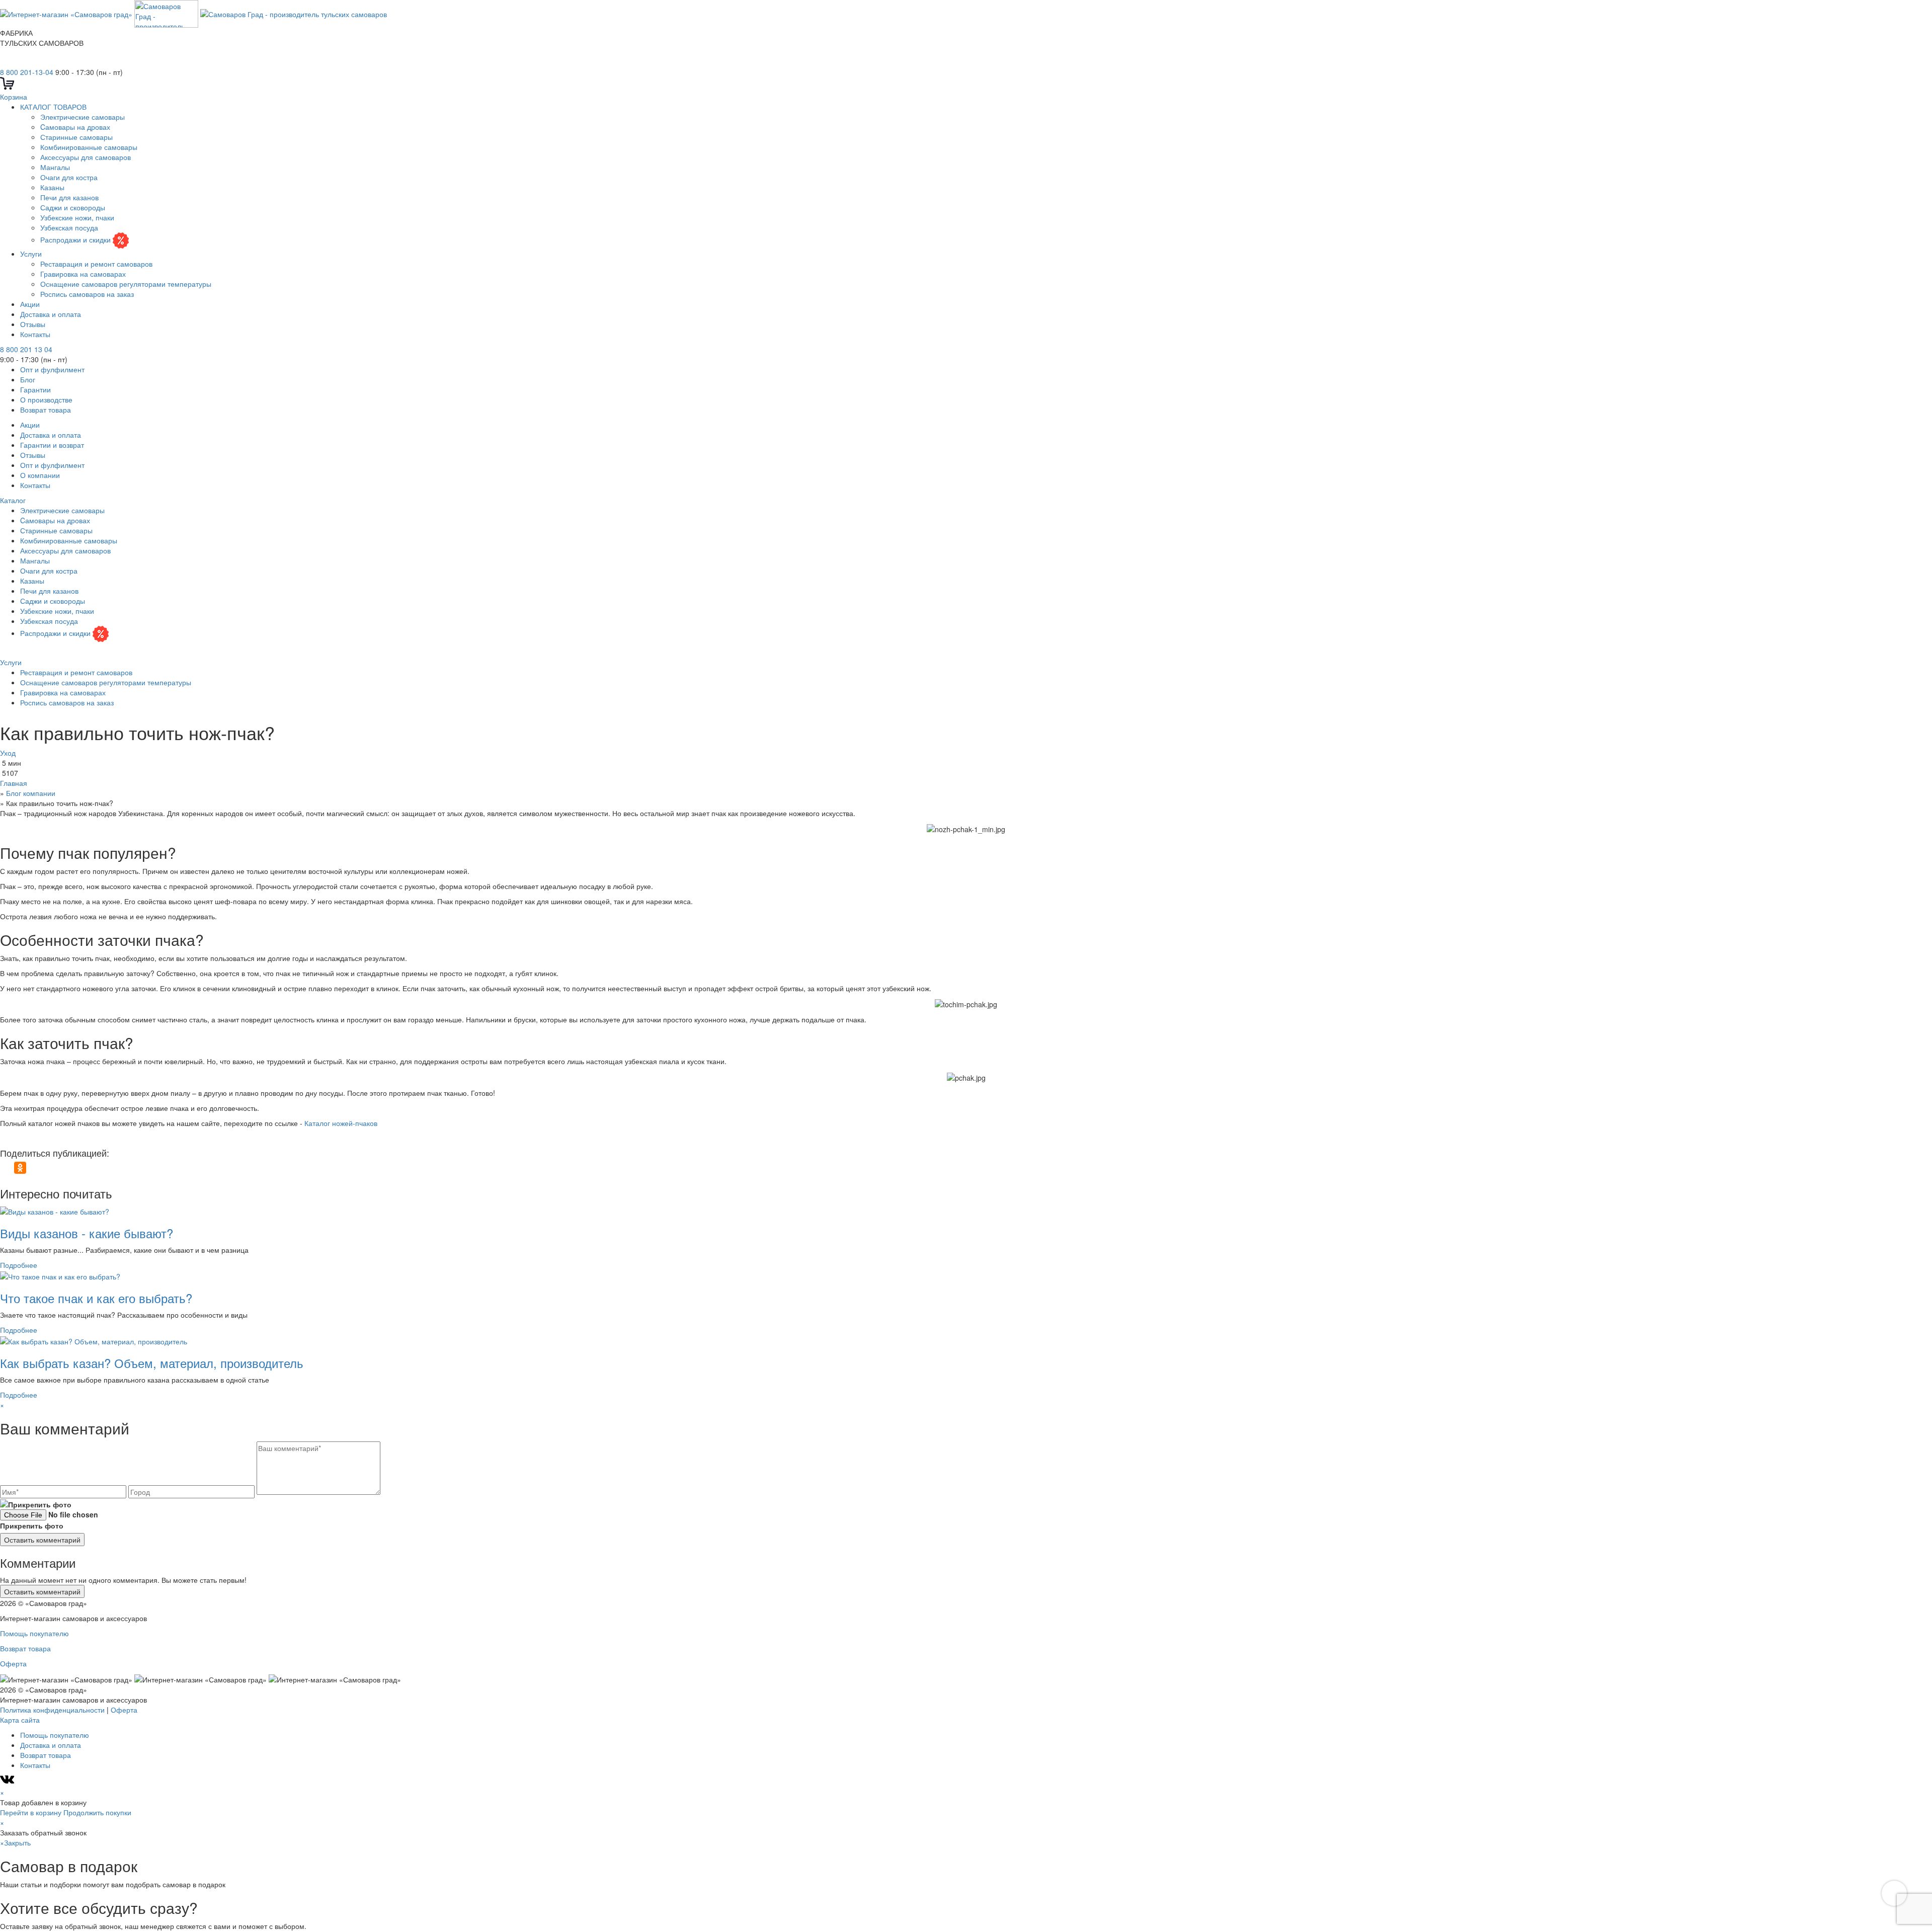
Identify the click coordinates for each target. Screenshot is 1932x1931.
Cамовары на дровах (75, 127)
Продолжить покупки (97, 1812)
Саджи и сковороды (73, 207)
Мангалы (55, 167)
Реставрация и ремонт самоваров (96, 264)
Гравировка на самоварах (83, 274)
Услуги (31, 254)
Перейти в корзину (31, 1812)
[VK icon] (8, 1782)
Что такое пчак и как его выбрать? (96, 1298)
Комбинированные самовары (89, 147)
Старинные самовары (76, 137)
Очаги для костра (69, 177)
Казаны (52, 187)
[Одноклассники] (20, 1168)
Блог (28, 379)
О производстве (46, 399)
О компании (40, 475)
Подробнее (19, 1265)
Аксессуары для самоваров (86, 157)
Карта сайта (20, 1720)
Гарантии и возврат (52, 445)
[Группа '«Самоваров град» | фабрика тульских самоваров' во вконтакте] (6, 62)
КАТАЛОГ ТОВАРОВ (53, 107)
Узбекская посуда (69, 227)
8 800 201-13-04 (27, 72)
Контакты (35, 334)
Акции (30, 304)
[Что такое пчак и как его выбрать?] (60, 1275)
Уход (8, 753)
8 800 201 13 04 (26, 349)
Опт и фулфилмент (52, 369)
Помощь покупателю (34, 1633)
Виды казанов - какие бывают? (87, 1233)
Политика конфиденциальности (52, 1710)
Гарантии (35, 389)
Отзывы (33, 324)
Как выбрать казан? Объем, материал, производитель (152, 1363)
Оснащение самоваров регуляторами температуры (126, 284)
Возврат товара (46, 410)
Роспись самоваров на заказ (87, 294)
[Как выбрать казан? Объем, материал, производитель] (94, 1340)
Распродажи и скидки (76, 239)
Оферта (13, 1663)
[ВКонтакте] (6, 1168)
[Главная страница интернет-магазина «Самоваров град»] (193, 13)
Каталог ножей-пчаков (341, 1123)
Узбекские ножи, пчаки (77, 217)
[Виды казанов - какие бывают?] (55, 1211)
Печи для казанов (69, 197)
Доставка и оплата (51, 314)
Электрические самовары (83, 117)
